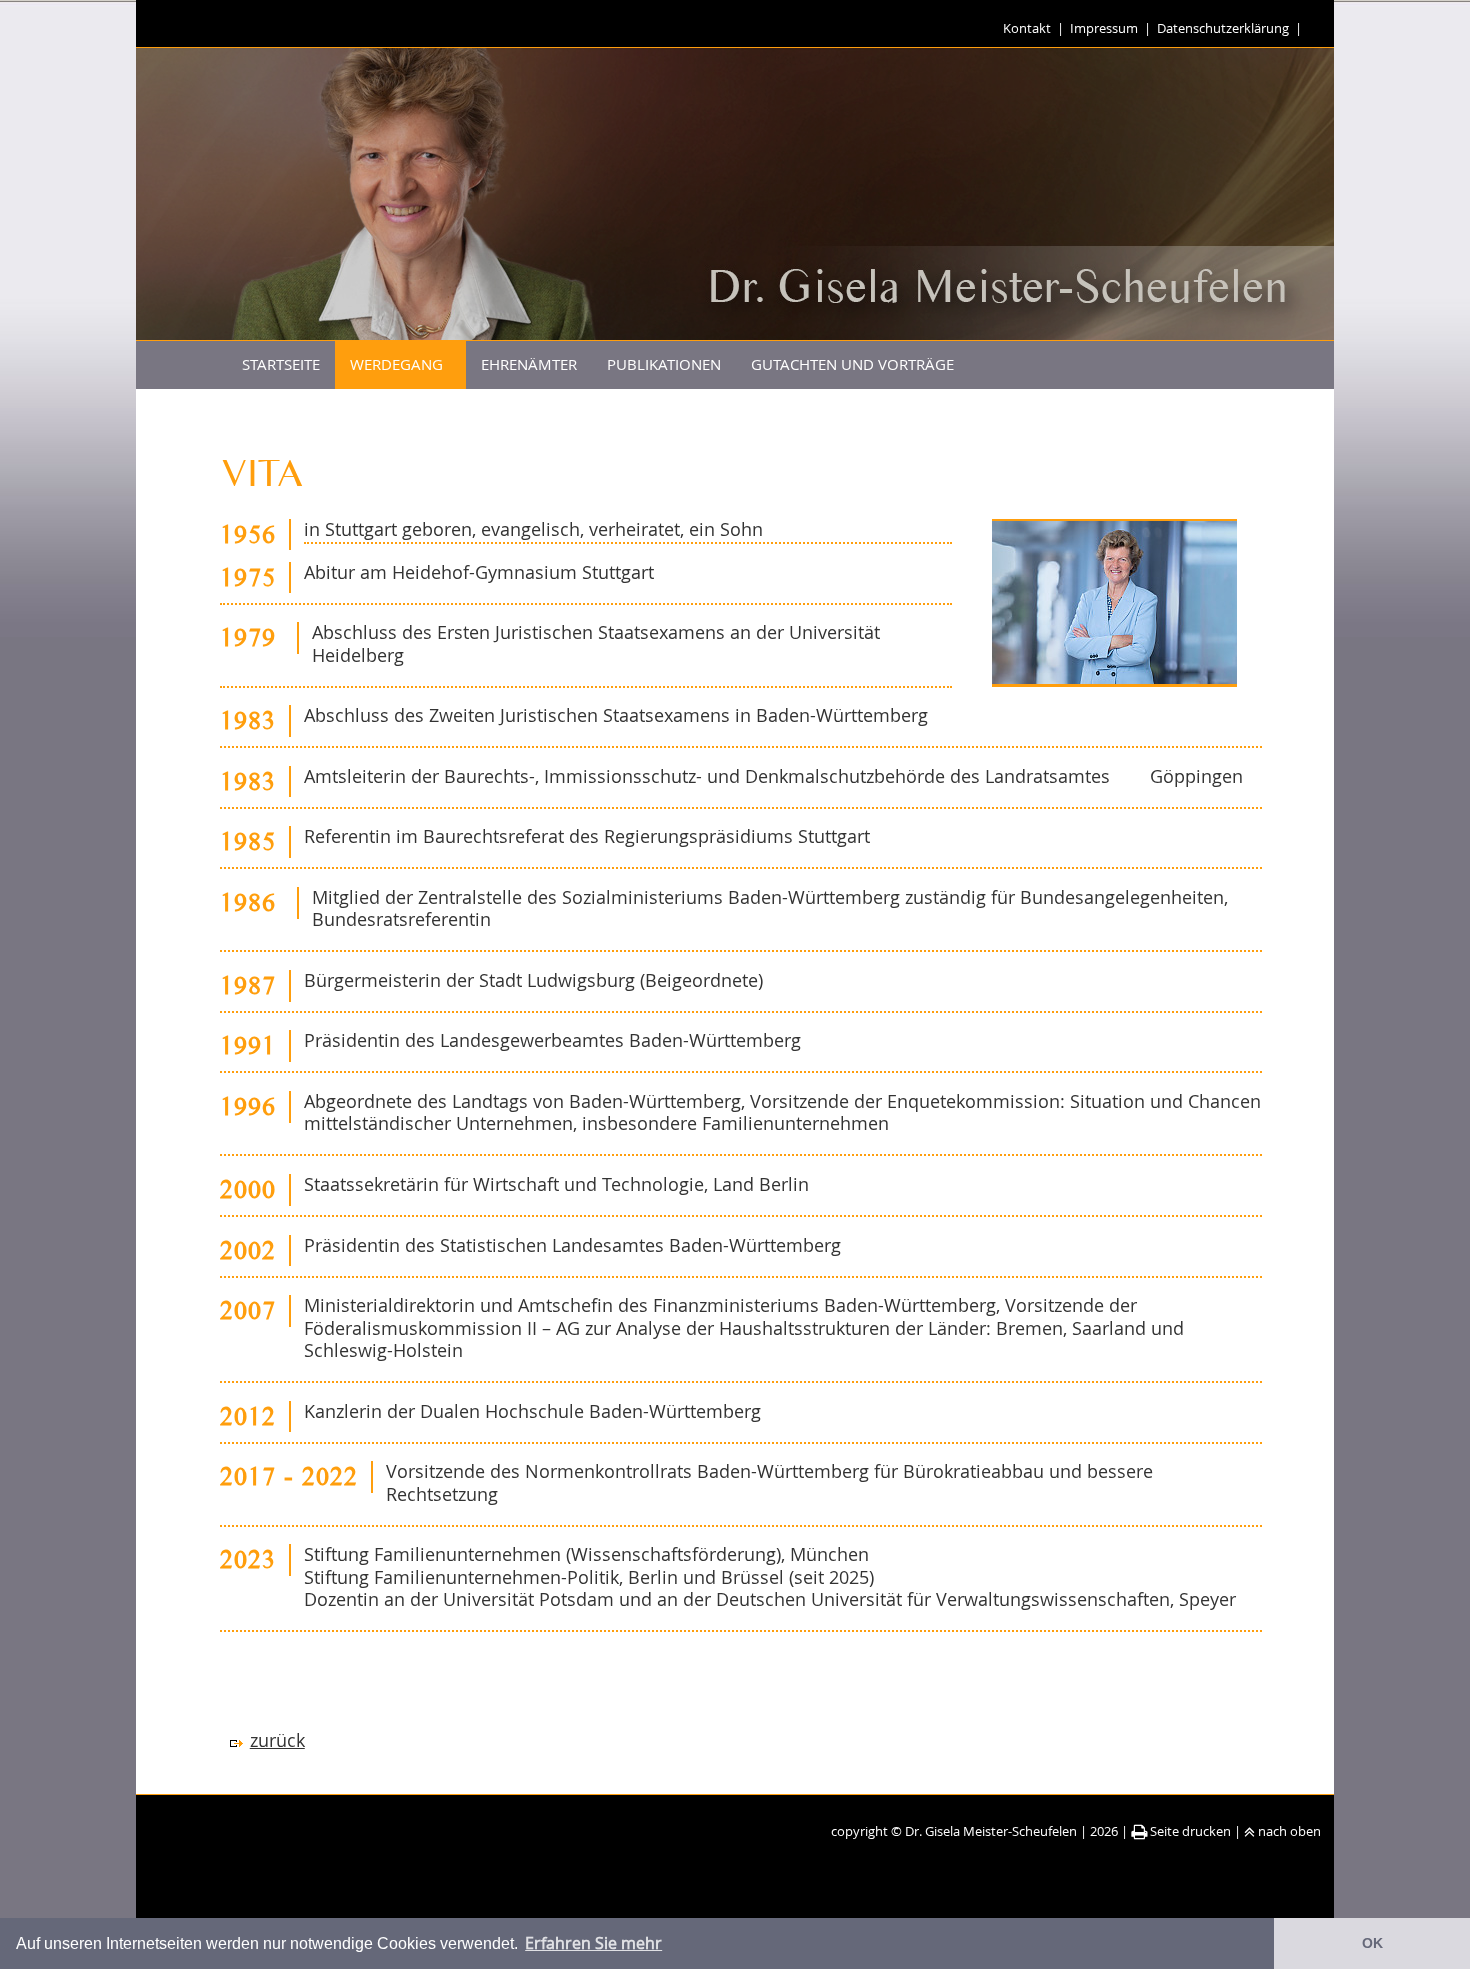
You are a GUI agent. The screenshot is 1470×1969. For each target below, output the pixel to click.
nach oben (1289, 1831)
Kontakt (1027, 28)
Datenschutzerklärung (1223, 28)
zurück (277, 1740)
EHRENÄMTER (529, 364)
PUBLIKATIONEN (664, 364)
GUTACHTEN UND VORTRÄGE (852, 364)
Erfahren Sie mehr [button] (593, 1943)
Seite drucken (1190, 1831)
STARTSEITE (281, 364)
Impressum (1104, 28)
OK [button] (1372, 1943)
